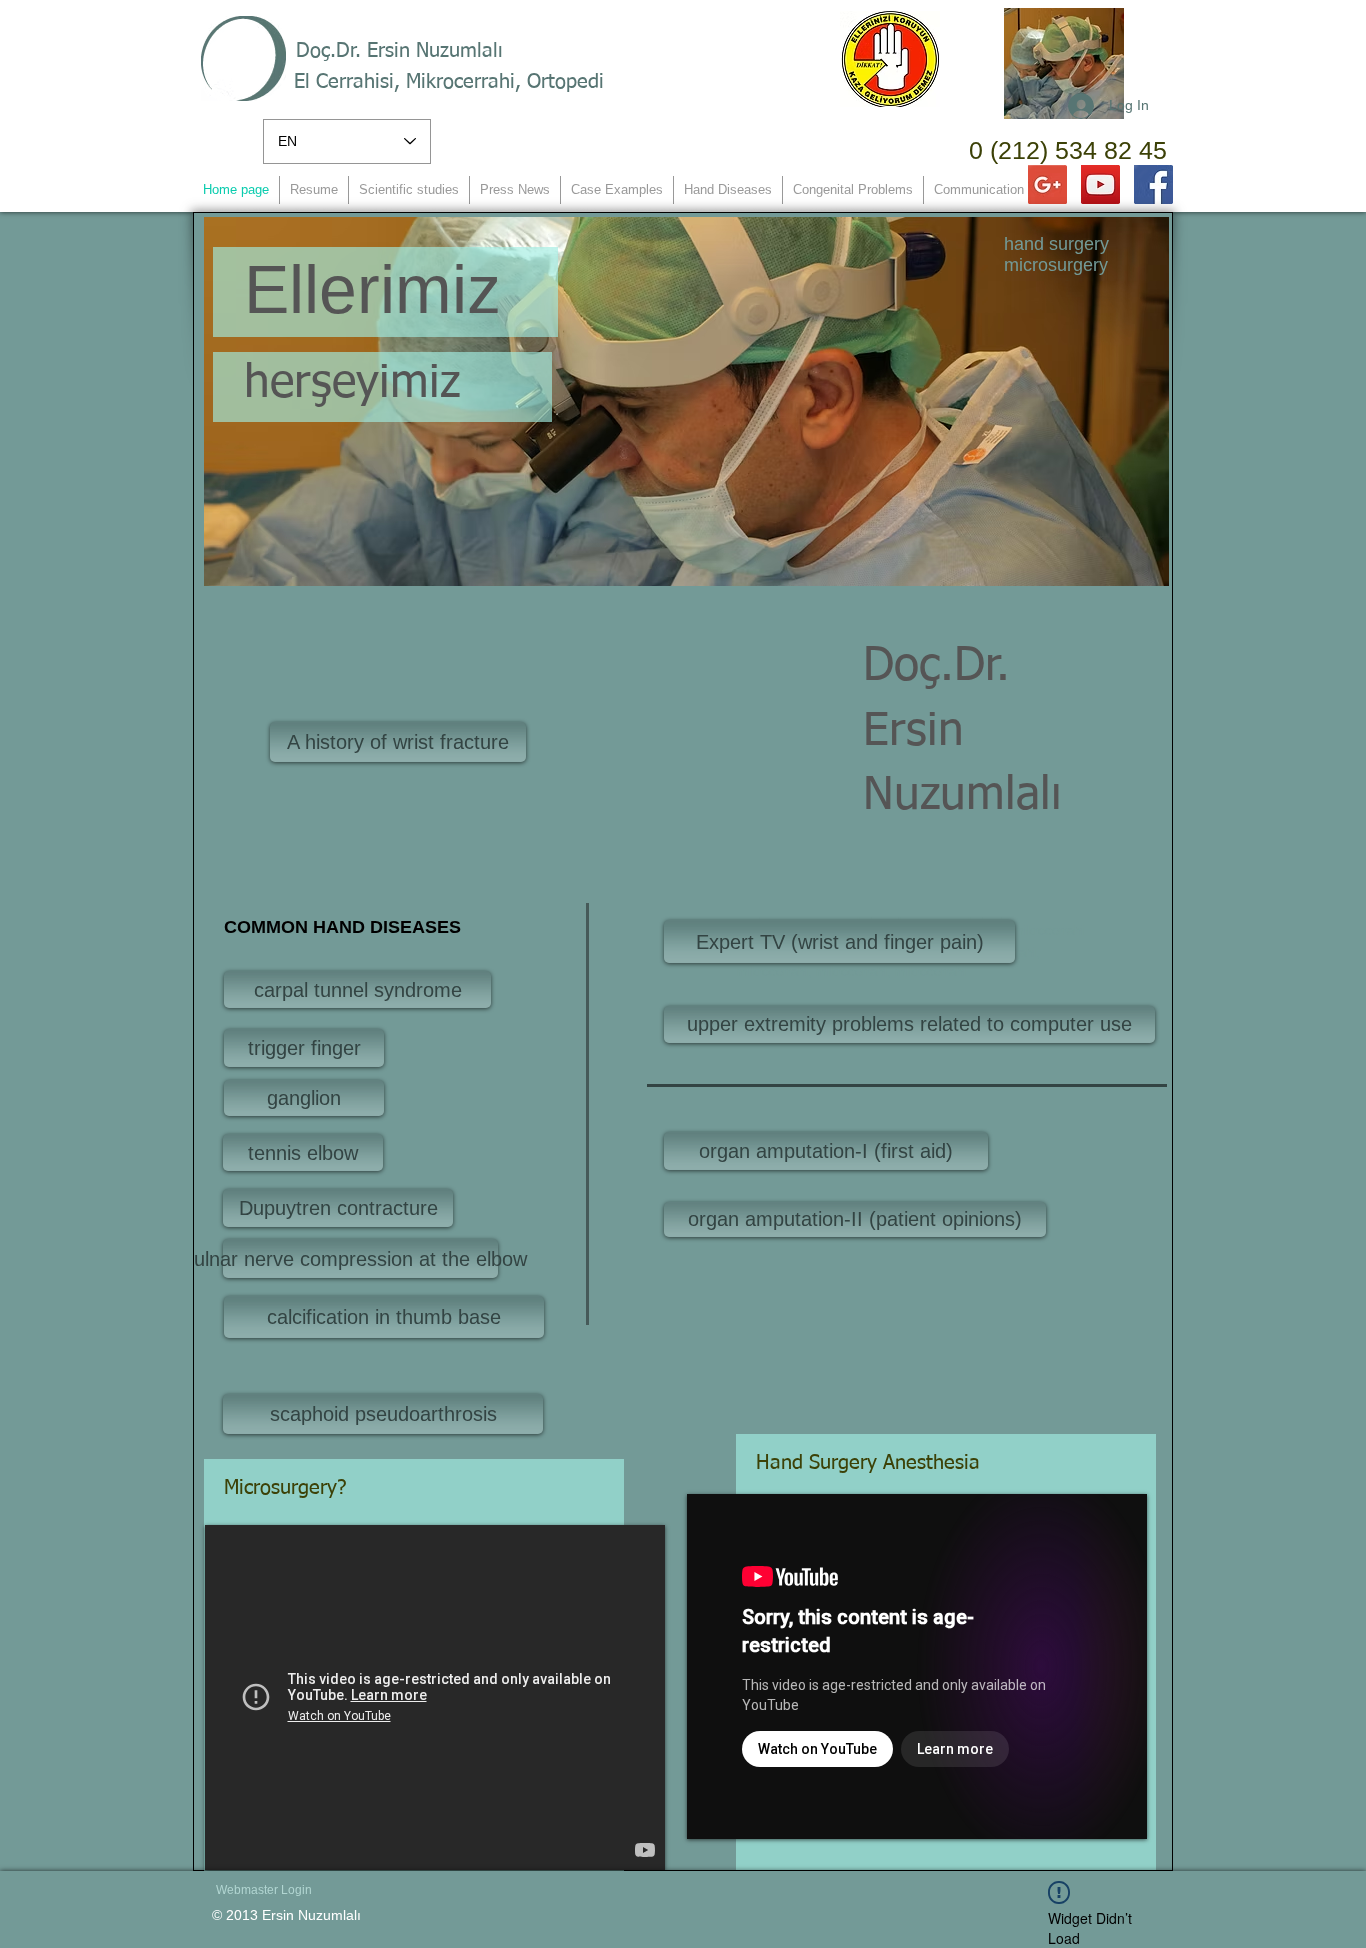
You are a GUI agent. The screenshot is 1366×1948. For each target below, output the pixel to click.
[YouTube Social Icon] (1100, 184)
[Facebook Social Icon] (1153, 184)
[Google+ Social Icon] (1047, 184)
